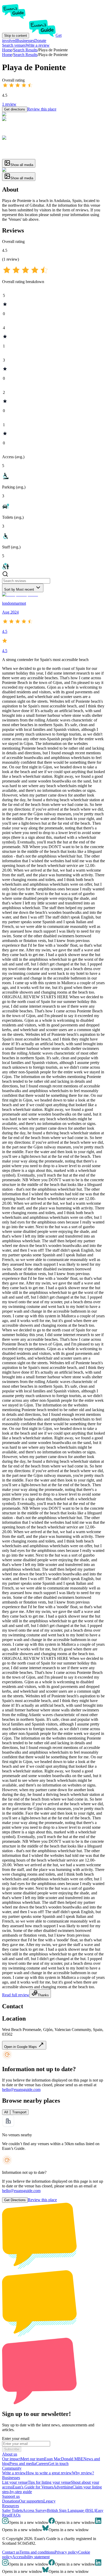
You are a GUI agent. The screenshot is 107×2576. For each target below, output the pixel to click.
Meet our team (32, 2459)
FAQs (16, 2515)
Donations (11, 2501)
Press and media (23, 2464)
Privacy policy (66, 2552)
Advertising (63, 2487)
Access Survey (35, 2510)
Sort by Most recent (19, 589)
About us (10, 2454)
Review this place (42, 109)
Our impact (11, 2459)
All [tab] (6, 2112)
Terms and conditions (37, 2552)
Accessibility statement (31, 2557)
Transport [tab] (19, 2112)
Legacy (49, 2501)
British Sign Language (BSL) (71, 2510)
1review (9, 104)
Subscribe (12, 2449)
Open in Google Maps (21, 2047)
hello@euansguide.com (21, 2089)
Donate (40, 41)
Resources (11, 2506)
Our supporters (31, 2501)
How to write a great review (49, 2473)
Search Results (25, 55)
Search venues (14, 45)
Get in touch (58, 2464)
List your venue (15, 2482)
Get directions (15, 109)
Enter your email (16, 2439)
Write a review (38, 45)
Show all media (22, 165)
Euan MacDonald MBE (64, 2459)
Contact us (11, 2552)
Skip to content (16, 36)
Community (12, 2468)
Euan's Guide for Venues (33, 2487)
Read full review (16, 1995)
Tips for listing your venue (49, 2482)
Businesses (25, 41)
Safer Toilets (12, 2510)
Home (7, 55)
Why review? (83, 2473)
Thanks (43, 1995)
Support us (11, 2496)
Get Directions (15, 2200)
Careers (42, 2464)
